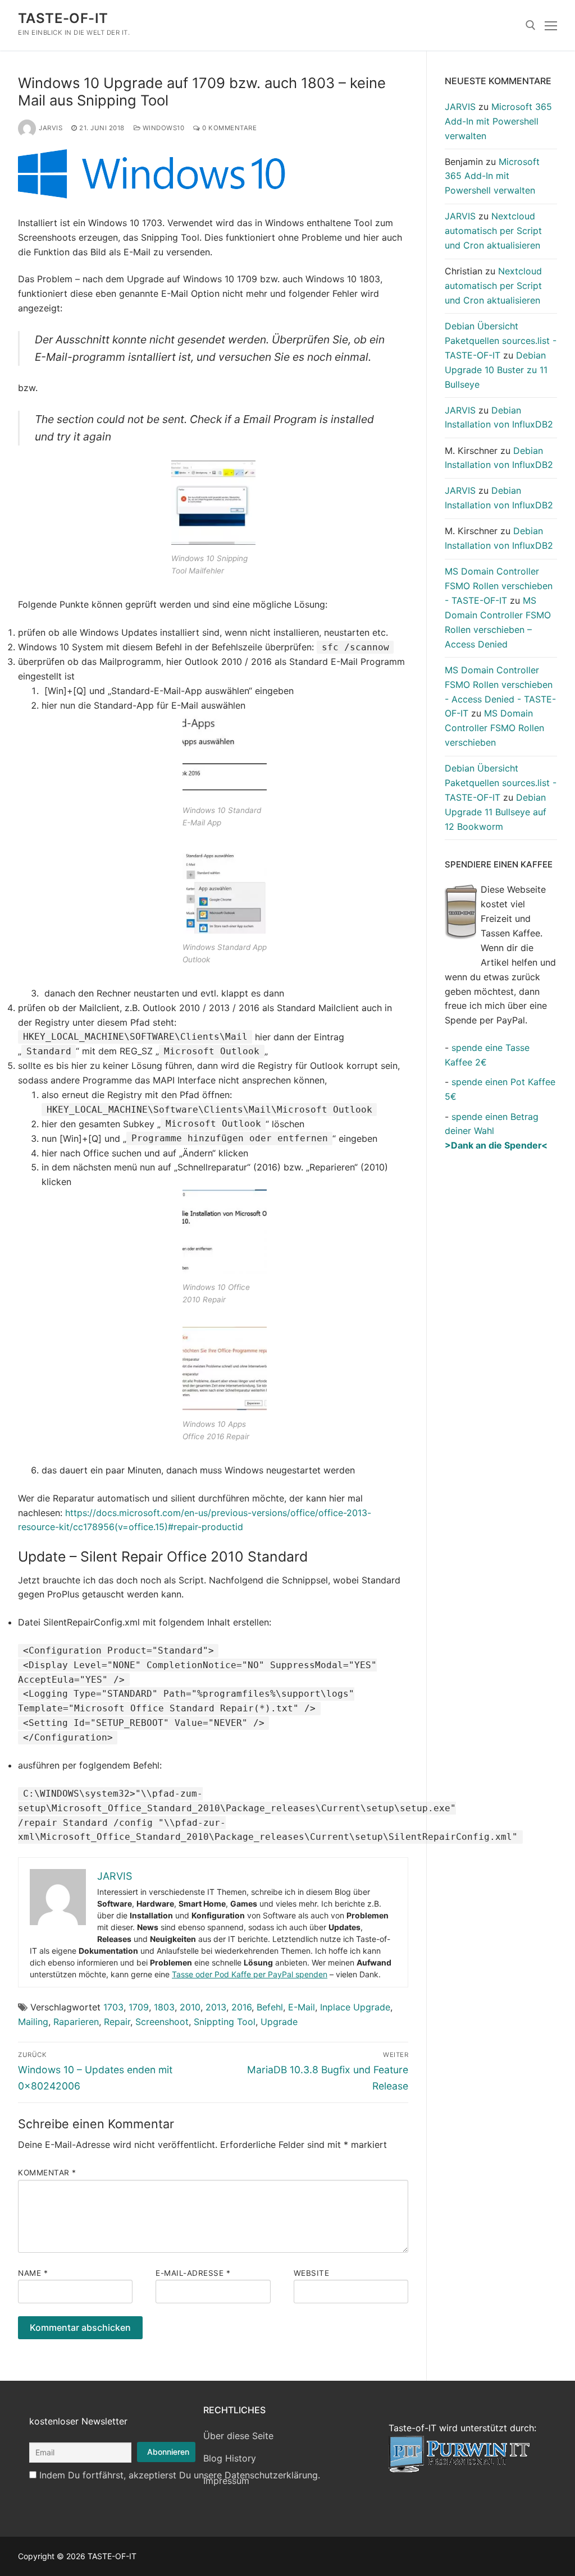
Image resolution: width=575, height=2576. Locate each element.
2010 (190, 2007)
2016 (241, 2007)
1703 (113, 2007)
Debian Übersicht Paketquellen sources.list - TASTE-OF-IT (501, 341)
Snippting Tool (225, 2022)
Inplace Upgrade (355, 2007)
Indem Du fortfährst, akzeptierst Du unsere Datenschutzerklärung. (180, 2475)
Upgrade (279, 2022)
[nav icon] (551, 25)
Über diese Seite (238, 2436)
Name (33, 2273)
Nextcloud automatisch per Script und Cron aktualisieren (493, 231)
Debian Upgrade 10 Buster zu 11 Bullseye (496, 370)
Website (312, 2273)
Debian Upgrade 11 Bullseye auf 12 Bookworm (496, 812)
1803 (164, 2007)
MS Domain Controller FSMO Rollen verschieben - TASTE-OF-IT (499, 586)
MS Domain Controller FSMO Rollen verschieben (494, 728)
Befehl (270, 2007)
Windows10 (162, 128)
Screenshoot (162, 2022)
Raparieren (76, 2022)
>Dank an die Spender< (496, 1145)
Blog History (230, 2458)
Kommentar (47, 2173)
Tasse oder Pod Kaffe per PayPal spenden (250, 1974)
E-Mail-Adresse (193, 2273)
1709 (139, 2007)
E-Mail (302, 2007)
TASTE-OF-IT (63, 18)
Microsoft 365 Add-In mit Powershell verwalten (498, 121)
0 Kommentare (229, 128)
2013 (216, 2007)
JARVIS (51, 128)
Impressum (226, 2481)
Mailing (33, 2022)
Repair (117, 2022)
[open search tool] (531, 25)
